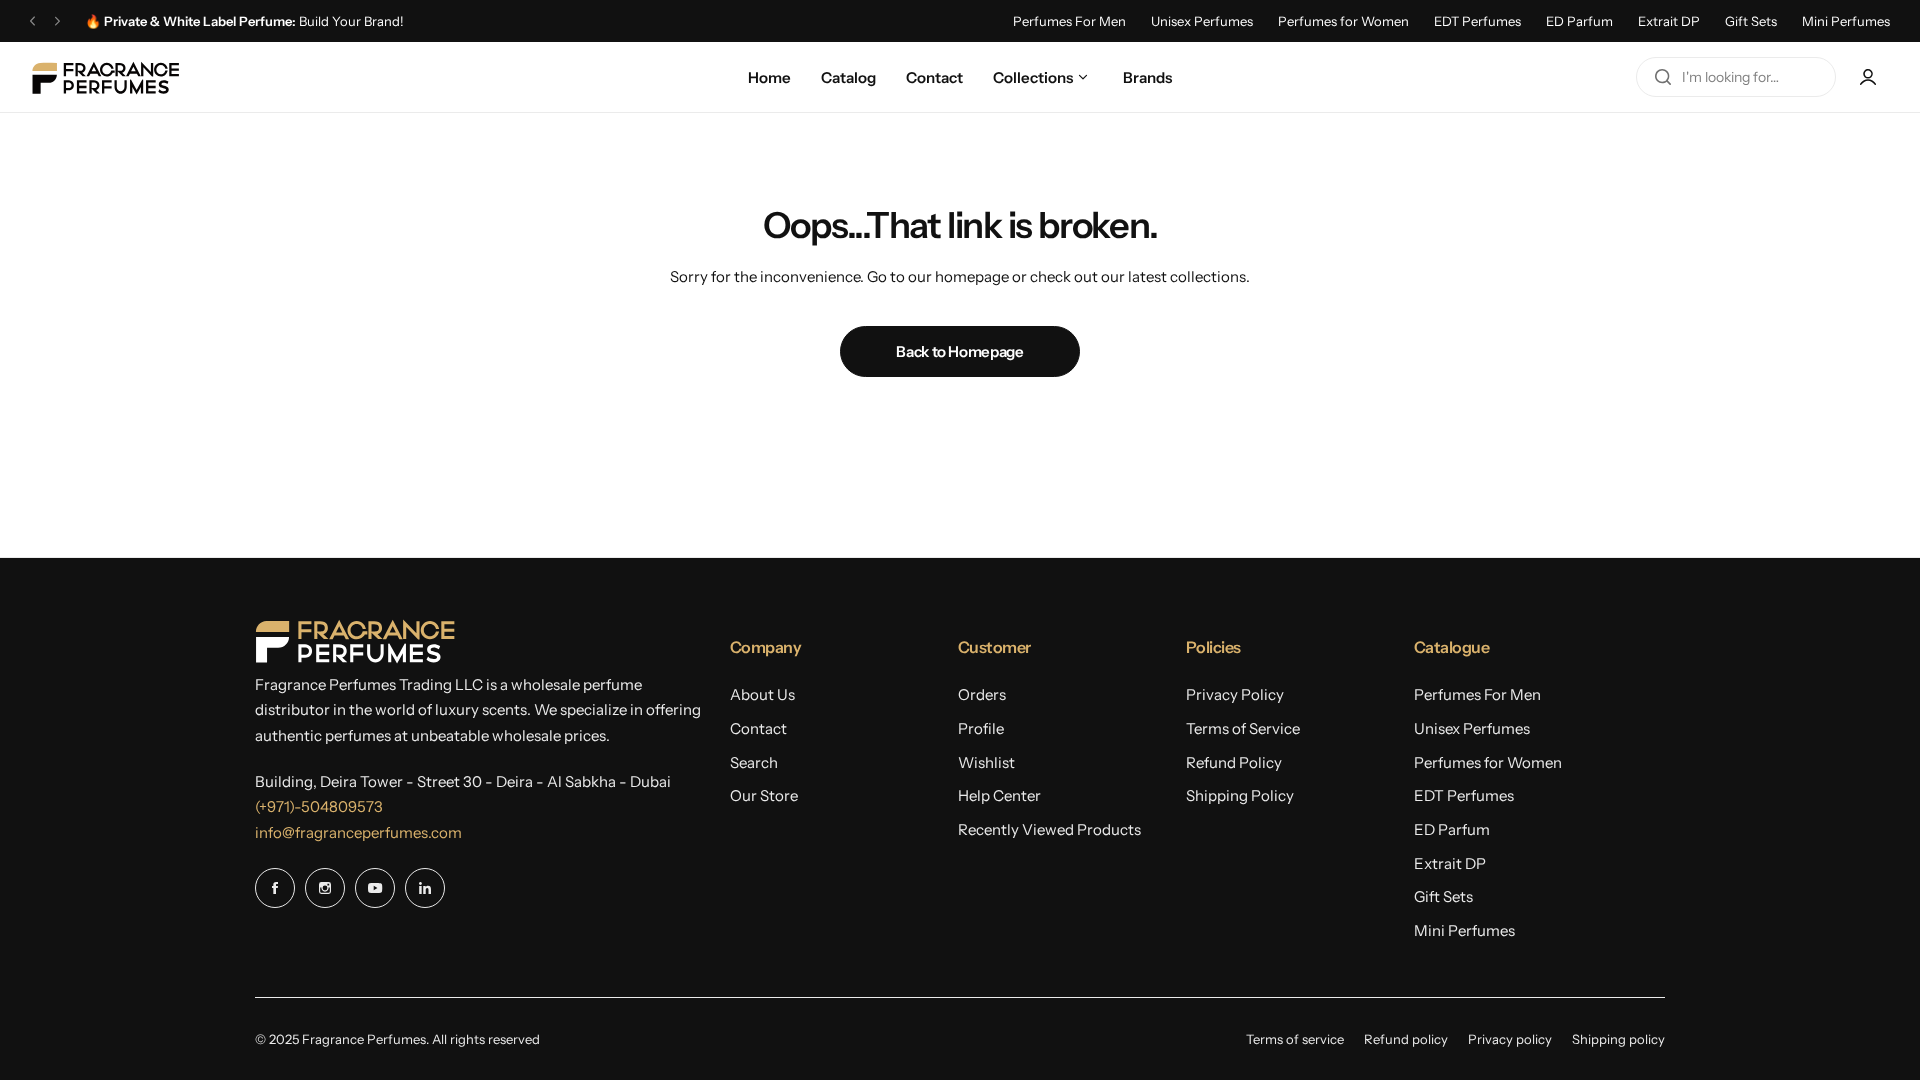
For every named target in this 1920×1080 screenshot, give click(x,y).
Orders (982, 694)
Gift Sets (1751, 21)
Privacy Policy (1235, 694)
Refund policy (1406, 1039)
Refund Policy (1234, 762)
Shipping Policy (1240, 795)
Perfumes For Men (1069, 21)
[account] (1868, 77)
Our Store (764, 795)
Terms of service (1295, 1039)
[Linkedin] (425, 888)
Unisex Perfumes (1202, 21)
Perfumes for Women (1343, 21)
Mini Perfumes (1846, 21)
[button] (32, 21)
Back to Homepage (959, 351)
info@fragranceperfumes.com (358, 832)
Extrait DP (1669, 21)
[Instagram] (325, 888)
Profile (981, 728)
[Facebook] (275, 888)
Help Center (999, 795)
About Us (762, 694)
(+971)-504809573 (319, 806)
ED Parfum (1579, 21)
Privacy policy (1510, 1039)
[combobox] (1736, 77)
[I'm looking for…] (1663, 77)
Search (754, 762)
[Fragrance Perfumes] (105, 77)
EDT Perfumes (1477, 21)
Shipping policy (1618, 1039)
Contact (758, 728)
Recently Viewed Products (1049, 829)
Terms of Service (1243, 728)
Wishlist (986, 762)
